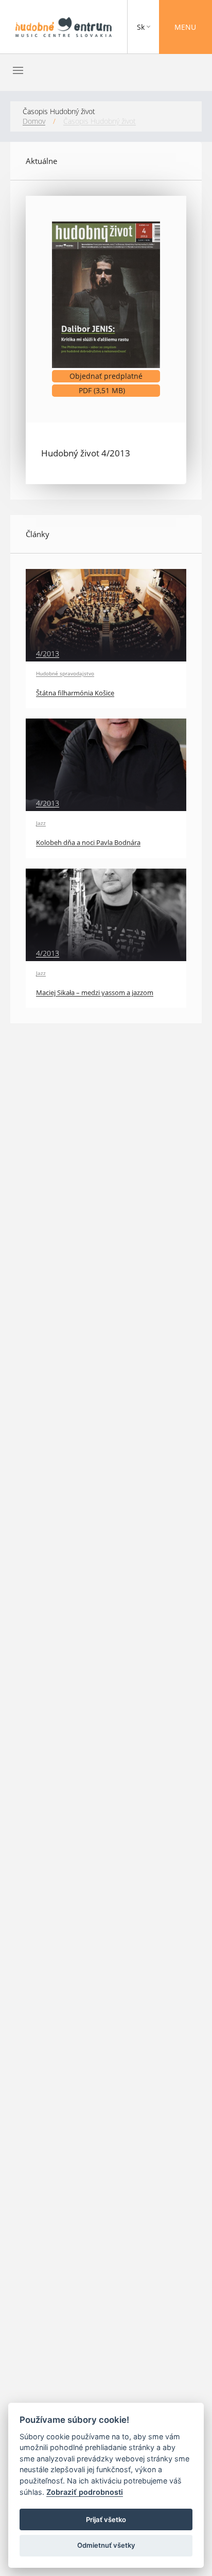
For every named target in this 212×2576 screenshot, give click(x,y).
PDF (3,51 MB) (119, 391)
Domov (34, 121)
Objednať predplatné (106, 376)
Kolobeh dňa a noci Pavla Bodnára (88, 843)
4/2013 (48, 654)
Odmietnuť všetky (106, 2545)
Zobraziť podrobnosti (85, 2492)
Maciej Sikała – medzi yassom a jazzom (95, 993)
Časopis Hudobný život (100, 121)
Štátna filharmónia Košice (75, 693)
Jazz (41, 823)
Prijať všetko (106, 2519)
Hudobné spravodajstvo (65, 673)
